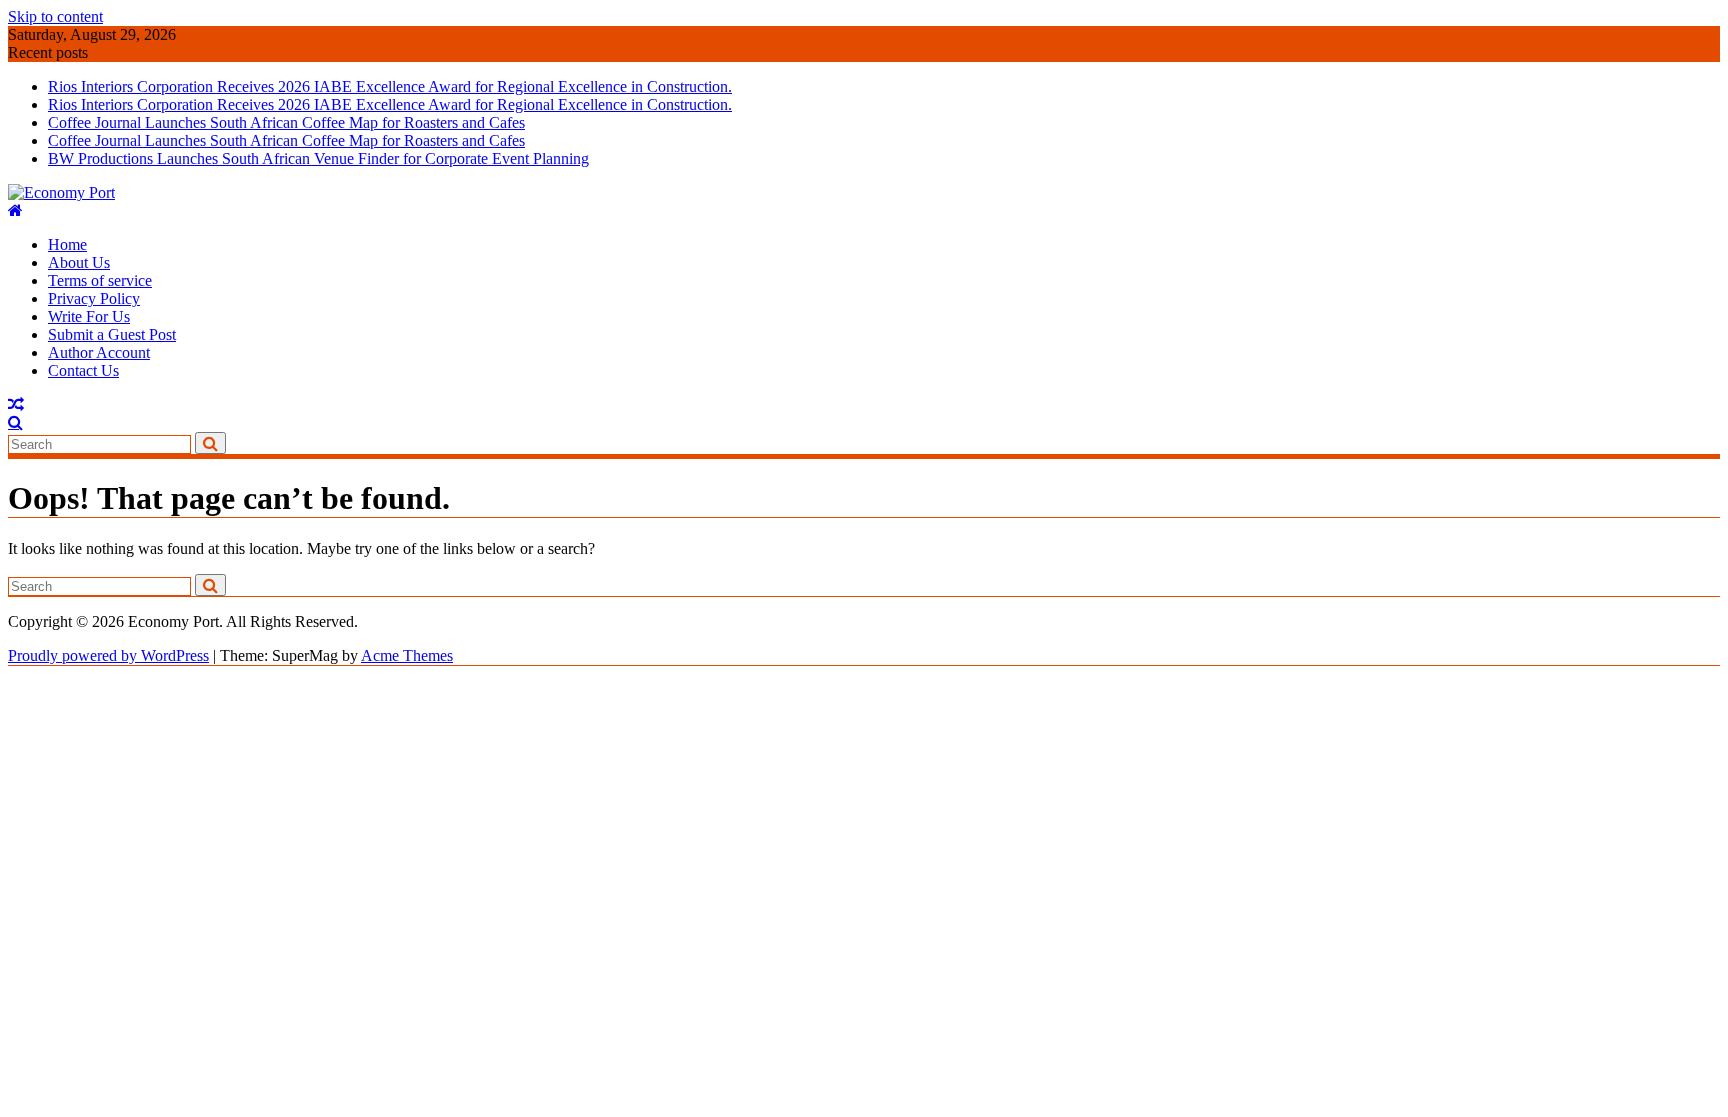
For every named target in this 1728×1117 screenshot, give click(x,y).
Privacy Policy (94, 298)
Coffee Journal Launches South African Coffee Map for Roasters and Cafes (286, 122)
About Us (79, 262)
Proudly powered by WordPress (108, 655)
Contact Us (83, 370)
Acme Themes (407, 655)
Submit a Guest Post (112, 334)
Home (67, 244)
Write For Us (89, 316)
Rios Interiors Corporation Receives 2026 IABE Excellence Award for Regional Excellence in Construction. (390, 86)
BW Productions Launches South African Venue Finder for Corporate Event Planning (318, 158)
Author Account (99, 352)
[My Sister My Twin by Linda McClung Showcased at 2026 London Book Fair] (16, 404)
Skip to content (55, 16)
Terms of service (100, 280)
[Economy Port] (15, 210)
